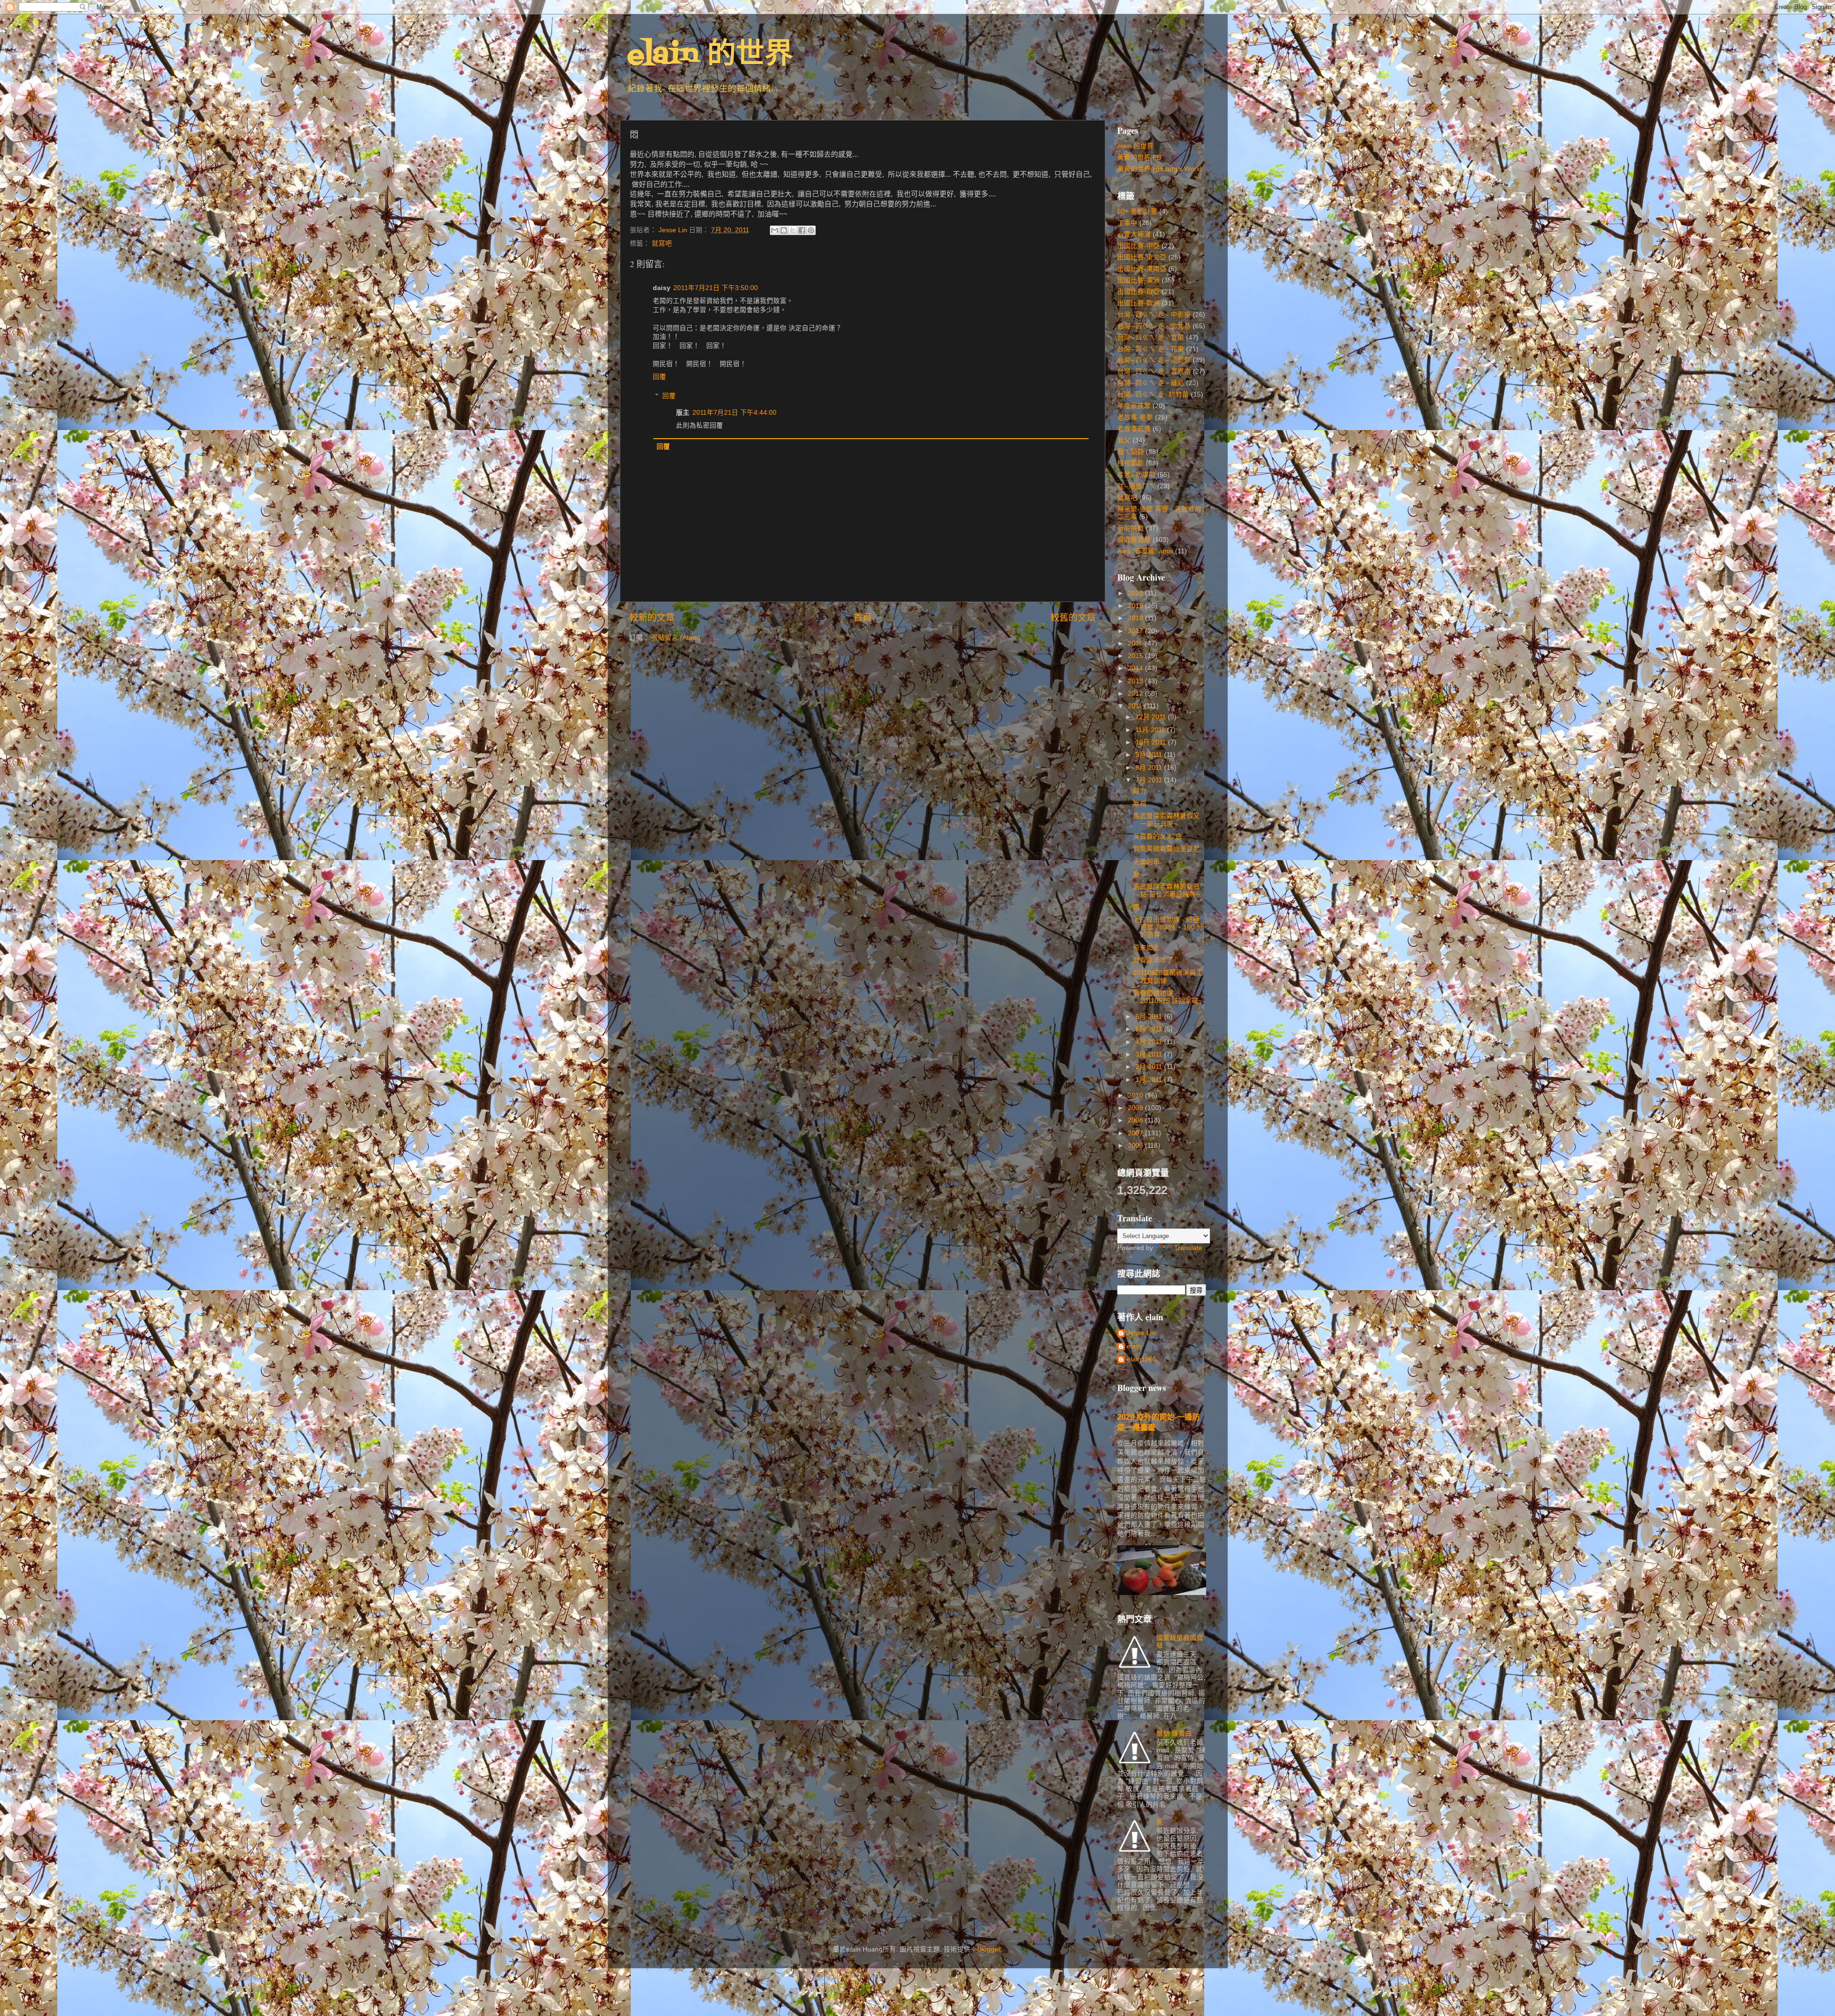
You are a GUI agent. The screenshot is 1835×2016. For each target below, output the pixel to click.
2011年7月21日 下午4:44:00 (734, 413)
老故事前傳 (1134, 429)
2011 (1136, 706)
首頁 (863, 618)
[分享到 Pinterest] (811, 230)
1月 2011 (1150, 1080)
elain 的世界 (710, 56)
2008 (1136, 1120)
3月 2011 (1150, 1054)
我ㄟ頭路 (1131, 452)
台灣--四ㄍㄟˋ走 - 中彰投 (1154, 315)
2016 (1136, 643)
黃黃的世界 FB (1139, 157)
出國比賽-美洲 (1139, 280)
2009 (1136, 1108)
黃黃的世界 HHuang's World (1160, 169)
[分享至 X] (793, 230)
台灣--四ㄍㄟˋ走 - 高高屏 (1154, 360)
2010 (1136, 1095)
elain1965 (1142, 1359)
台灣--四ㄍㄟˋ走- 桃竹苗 (1153, 394)
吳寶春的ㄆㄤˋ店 (1158, 836)
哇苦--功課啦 (1136, 475)
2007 (1136, 1133)
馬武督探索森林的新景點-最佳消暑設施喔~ (1166, 890)
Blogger (989, 1949)
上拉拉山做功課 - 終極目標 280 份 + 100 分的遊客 (1168, 927)
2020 (1136, 593)
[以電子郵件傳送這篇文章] (775, 230)
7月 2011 (1150, 780)
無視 (1140, 803)
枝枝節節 (1131, 463)
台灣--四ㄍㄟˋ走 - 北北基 (1154, 326)
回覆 (659, 377)
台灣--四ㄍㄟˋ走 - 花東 (1151, 349)
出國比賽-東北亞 (1142, 257)
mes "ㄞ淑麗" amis (1145, 551)
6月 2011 (1150, 1017)
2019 (1136, 606)
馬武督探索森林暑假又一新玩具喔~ (1166, 820)
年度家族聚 (1134, 406)
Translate (1188, 1248)
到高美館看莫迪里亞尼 (1166, 849)
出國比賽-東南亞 (1142, 269)
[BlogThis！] (784, 230)
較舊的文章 (1073, 618)
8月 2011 (1150, 768)
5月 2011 (1150, 1029)
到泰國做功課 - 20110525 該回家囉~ (1168, 997)
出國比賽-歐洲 (1139, 303)
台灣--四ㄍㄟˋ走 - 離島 (1151, 383)
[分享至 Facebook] (802, 230)
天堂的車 (1146, 862)
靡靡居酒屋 (1134, 540)
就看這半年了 (1153, 960)
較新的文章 (652, 618)
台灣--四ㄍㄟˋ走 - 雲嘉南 (1154, 372)
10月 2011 (1152, 742)
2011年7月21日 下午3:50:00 (716, 288)
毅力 (1140, 791)
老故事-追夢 (1135, 417)
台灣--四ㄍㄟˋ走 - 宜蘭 (1151, 338)
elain (1134, 1346)
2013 (1136, 681)
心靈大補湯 (1134, 234)
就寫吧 (662, 243)
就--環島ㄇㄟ (1136, 486)
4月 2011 (1150, 1042)
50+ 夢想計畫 (1137, 211)
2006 (1136, 1146)
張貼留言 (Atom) (676, 638)
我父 (1124, 440)
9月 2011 (1150, 755)
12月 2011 (1152, 717)
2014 (1136, 668)
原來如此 (1146, 948)
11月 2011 (1151, 730)
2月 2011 (1150, 1067)
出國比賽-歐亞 (1139, 292)
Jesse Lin (1141, 1333)
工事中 (1127, 223)
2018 (1136, 618)
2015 (1136, 656)
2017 (1136, 631)
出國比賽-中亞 (1139, 246)
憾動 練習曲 (1174, 1733)
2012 (1136, 694)
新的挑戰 (1131, 528)
